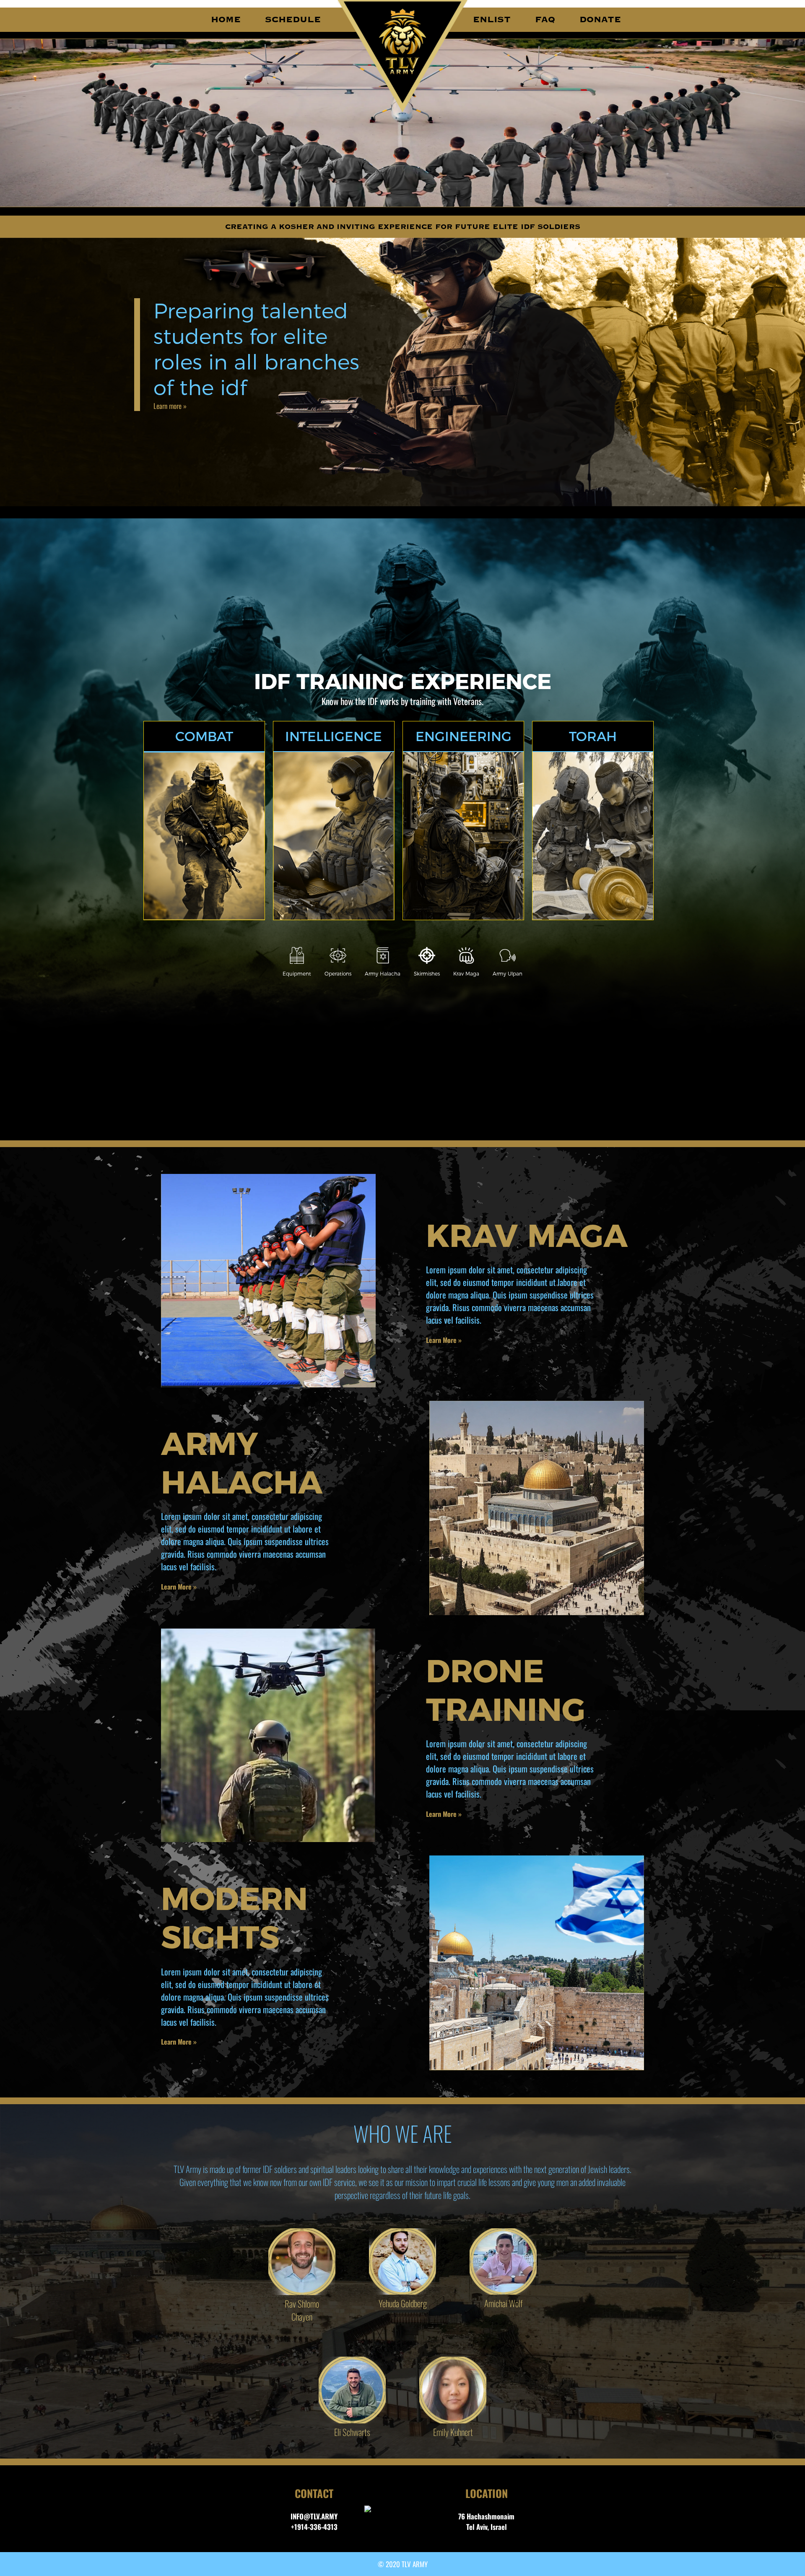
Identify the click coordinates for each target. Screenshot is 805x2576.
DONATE (600, 20)
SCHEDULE (293, 20)
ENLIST (492, 20)
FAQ (545, 20)
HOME (226, 20)
